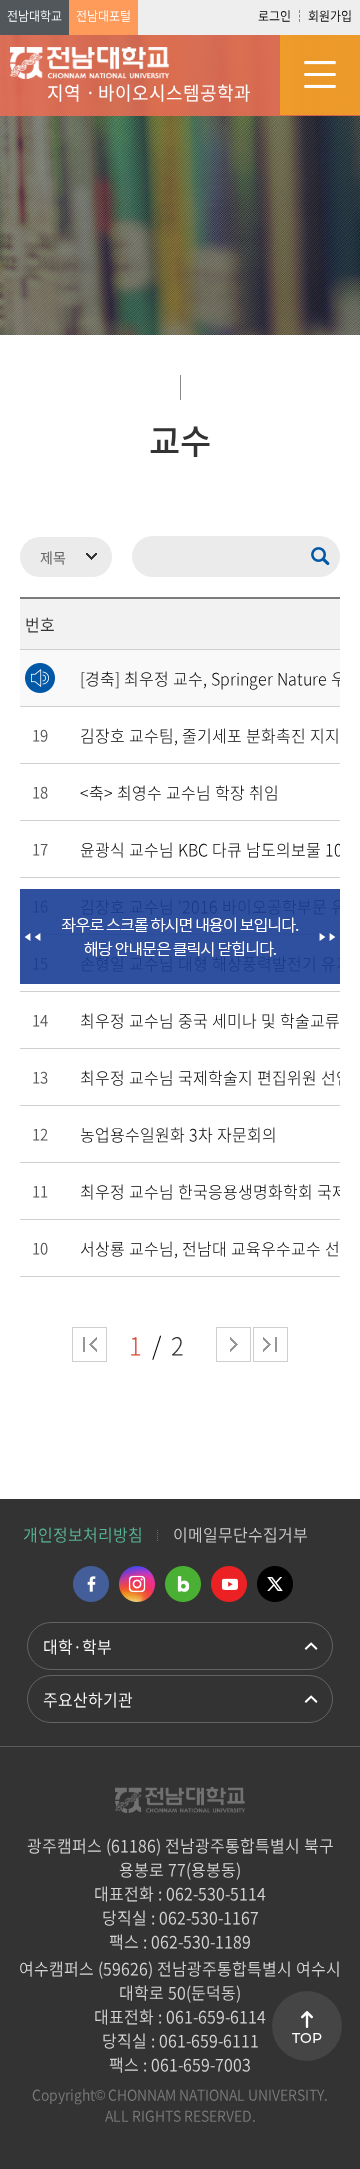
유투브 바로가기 (229, 1584)
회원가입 (330, 16)
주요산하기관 (88, 1699)
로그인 (274, 16)
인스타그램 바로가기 (137, 1584)
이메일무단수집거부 (240, 1534)
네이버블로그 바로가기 (183, 1584)
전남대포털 (103, 16)
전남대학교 (34, 16)
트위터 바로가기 (275, 1584)
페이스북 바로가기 (91, 1584)
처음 (89, 1344)
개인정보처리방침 (83, 1534)
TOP (307, 2038)
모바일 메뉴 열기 (320, 75)
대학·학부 (77, 1646)
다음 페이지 (233, 1344)
